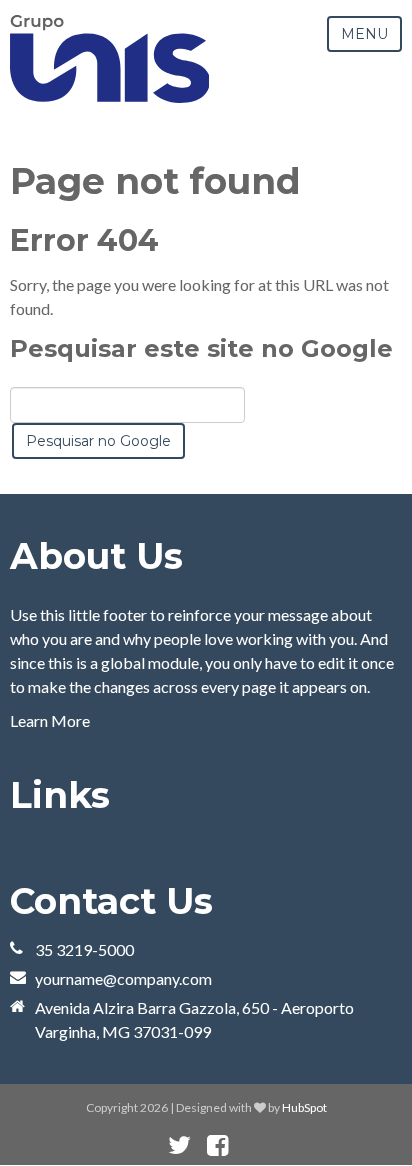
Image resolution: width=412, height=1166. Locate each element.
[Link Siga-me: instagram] (244, 1145)
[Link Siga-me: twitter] (179, 1145)
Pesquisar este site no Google (201, 348)
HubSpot (304, 1107)
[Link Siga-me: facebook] (217, 1145)
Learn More (50, 720)
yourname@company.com (123, 978)
